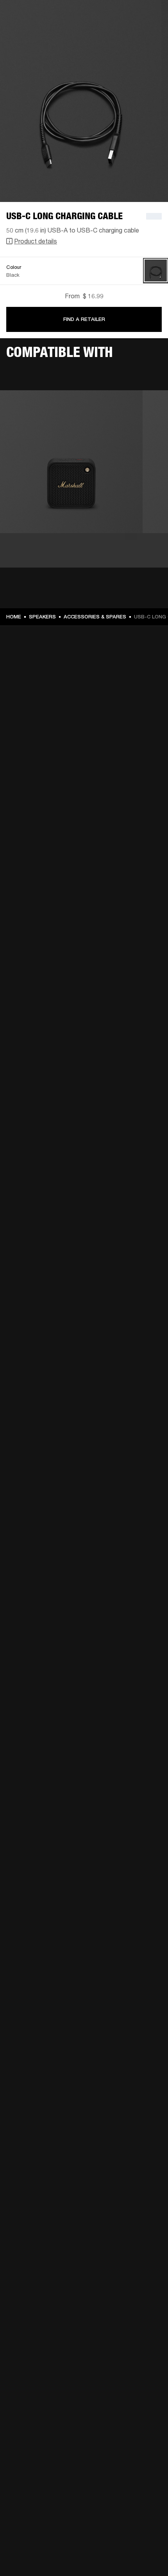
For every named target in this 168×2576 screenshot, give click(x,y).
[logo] (31, 31)
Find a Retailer (84, 319)
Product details (36, 241)
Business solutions (133, 16)
